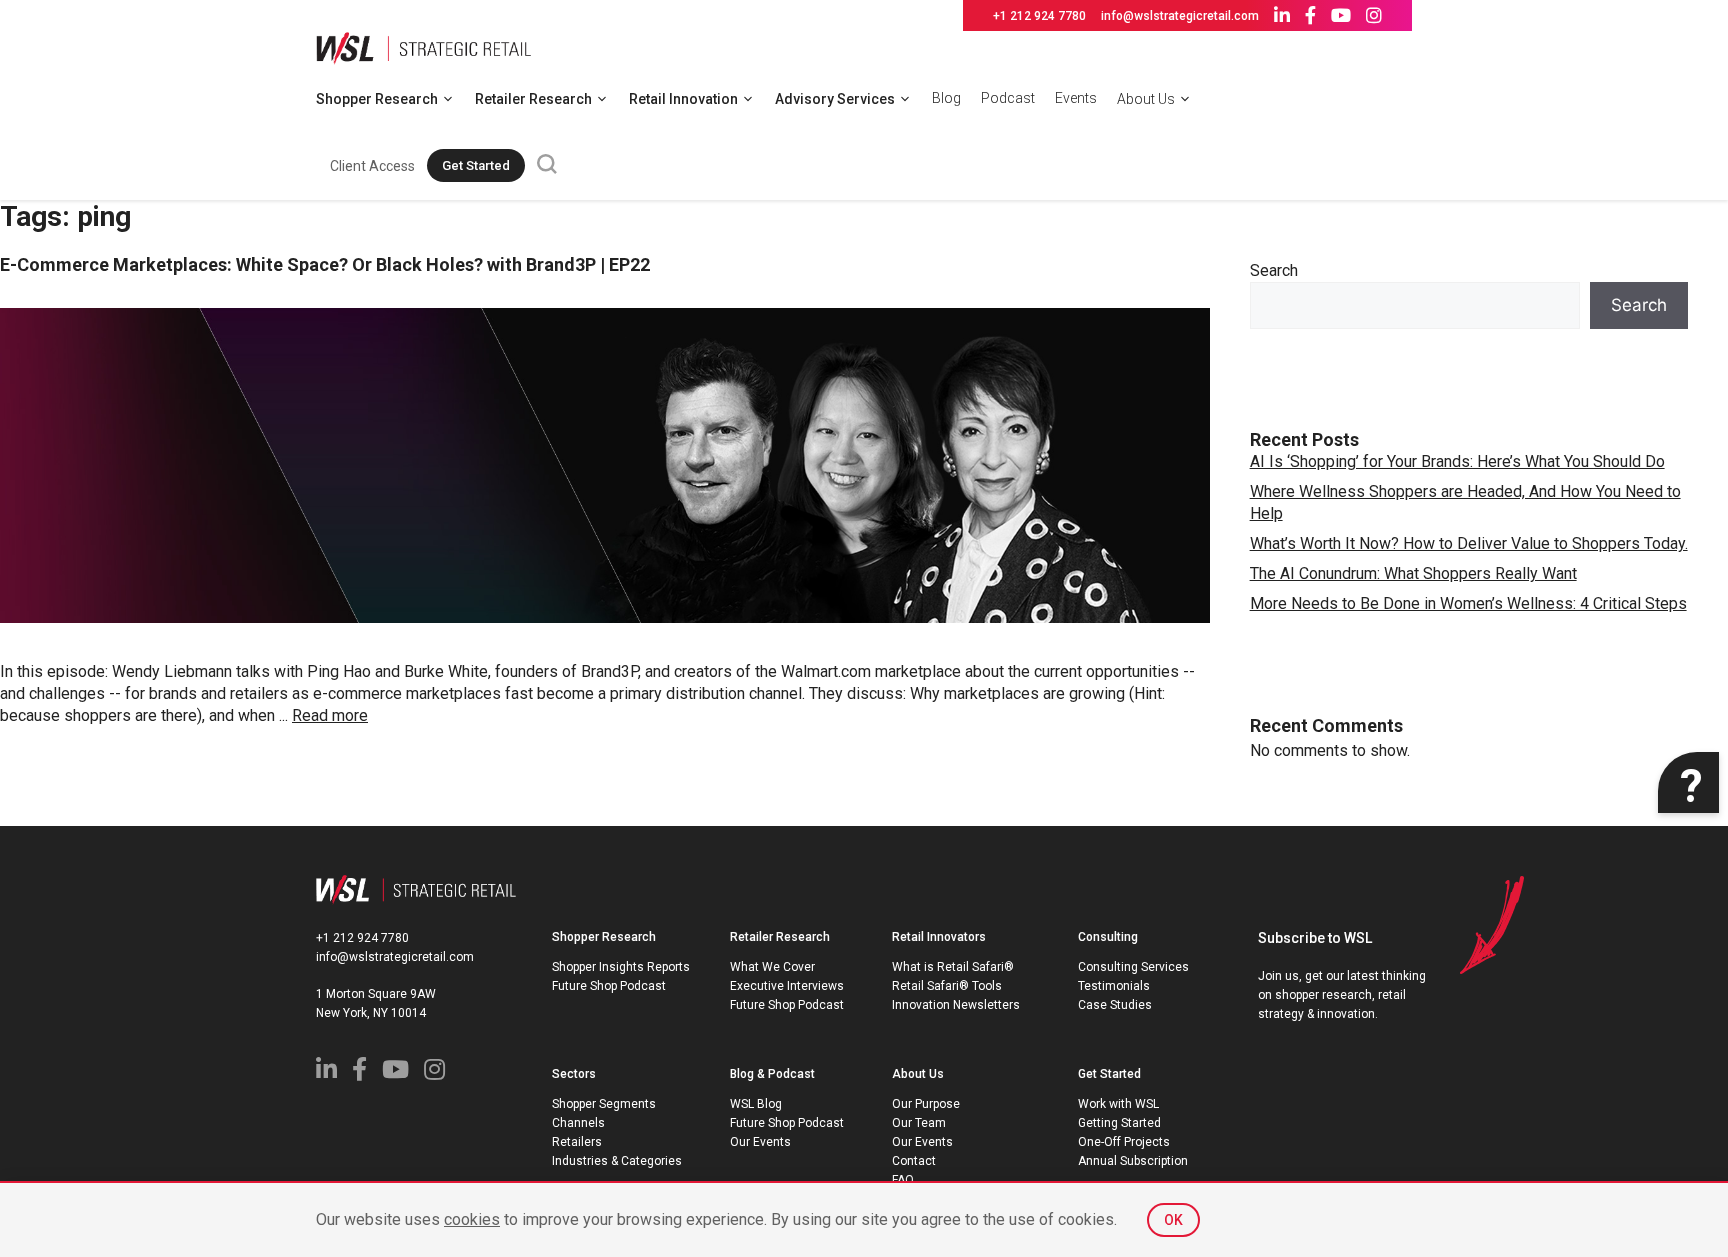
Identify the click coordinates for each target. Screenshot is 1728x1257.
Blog (946, 98)
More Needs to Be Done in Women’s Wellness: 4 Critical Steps (1468, 603)
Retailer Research (533, 99)
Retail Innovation (683, 99)
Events (1076, 98)
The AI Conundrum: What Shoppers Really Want (1413, 573)
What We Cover (772, 967)
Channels (578, 1123)
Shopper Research (377, 99)
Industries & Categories (617, 1161)
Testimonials (1114, 986)
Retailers (577, 1142)
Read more (330, 715)
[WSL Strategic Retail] (423, 46)
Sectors (574, 1074)
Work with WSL (1118, 1104)
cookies (472, 1219)
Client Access (372, 166)
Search (1274, 270)
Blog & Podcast (772, 1074)
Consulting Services (1133, 967)
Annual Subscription (1133, 1161)
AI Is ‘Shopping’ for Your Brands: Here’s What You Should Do (1457, 461)
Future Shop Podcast (609, 986)
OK (1173, 1220)
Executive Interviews (787, 986)
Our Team (919, 1123)
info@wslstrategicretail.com (1180, 16)
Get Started (476, 165)
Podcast (1008, 98)
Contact (914, 1161)
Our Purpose (926, 1104)
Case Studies (1115, 1005)
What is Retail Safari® (953, 967)
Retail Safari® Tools (947, 986)
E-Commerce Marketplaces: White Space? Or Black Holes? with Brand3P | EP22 (325, 264)
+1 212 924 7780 (1039, 16)
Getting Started (1119, 1123)
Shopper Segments (604, 1104)
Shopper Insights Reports (621, 967)
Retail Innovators (939, 937)
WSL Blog (756, 1104)
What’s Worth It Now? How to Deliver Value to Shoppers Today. (1469, 543)
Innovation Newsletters (956, 1005)
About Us (1146, 99)
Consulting (1108, 937)
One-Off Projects (1124, 1142)
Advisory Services (835, 99)
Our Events (760, 1142)
